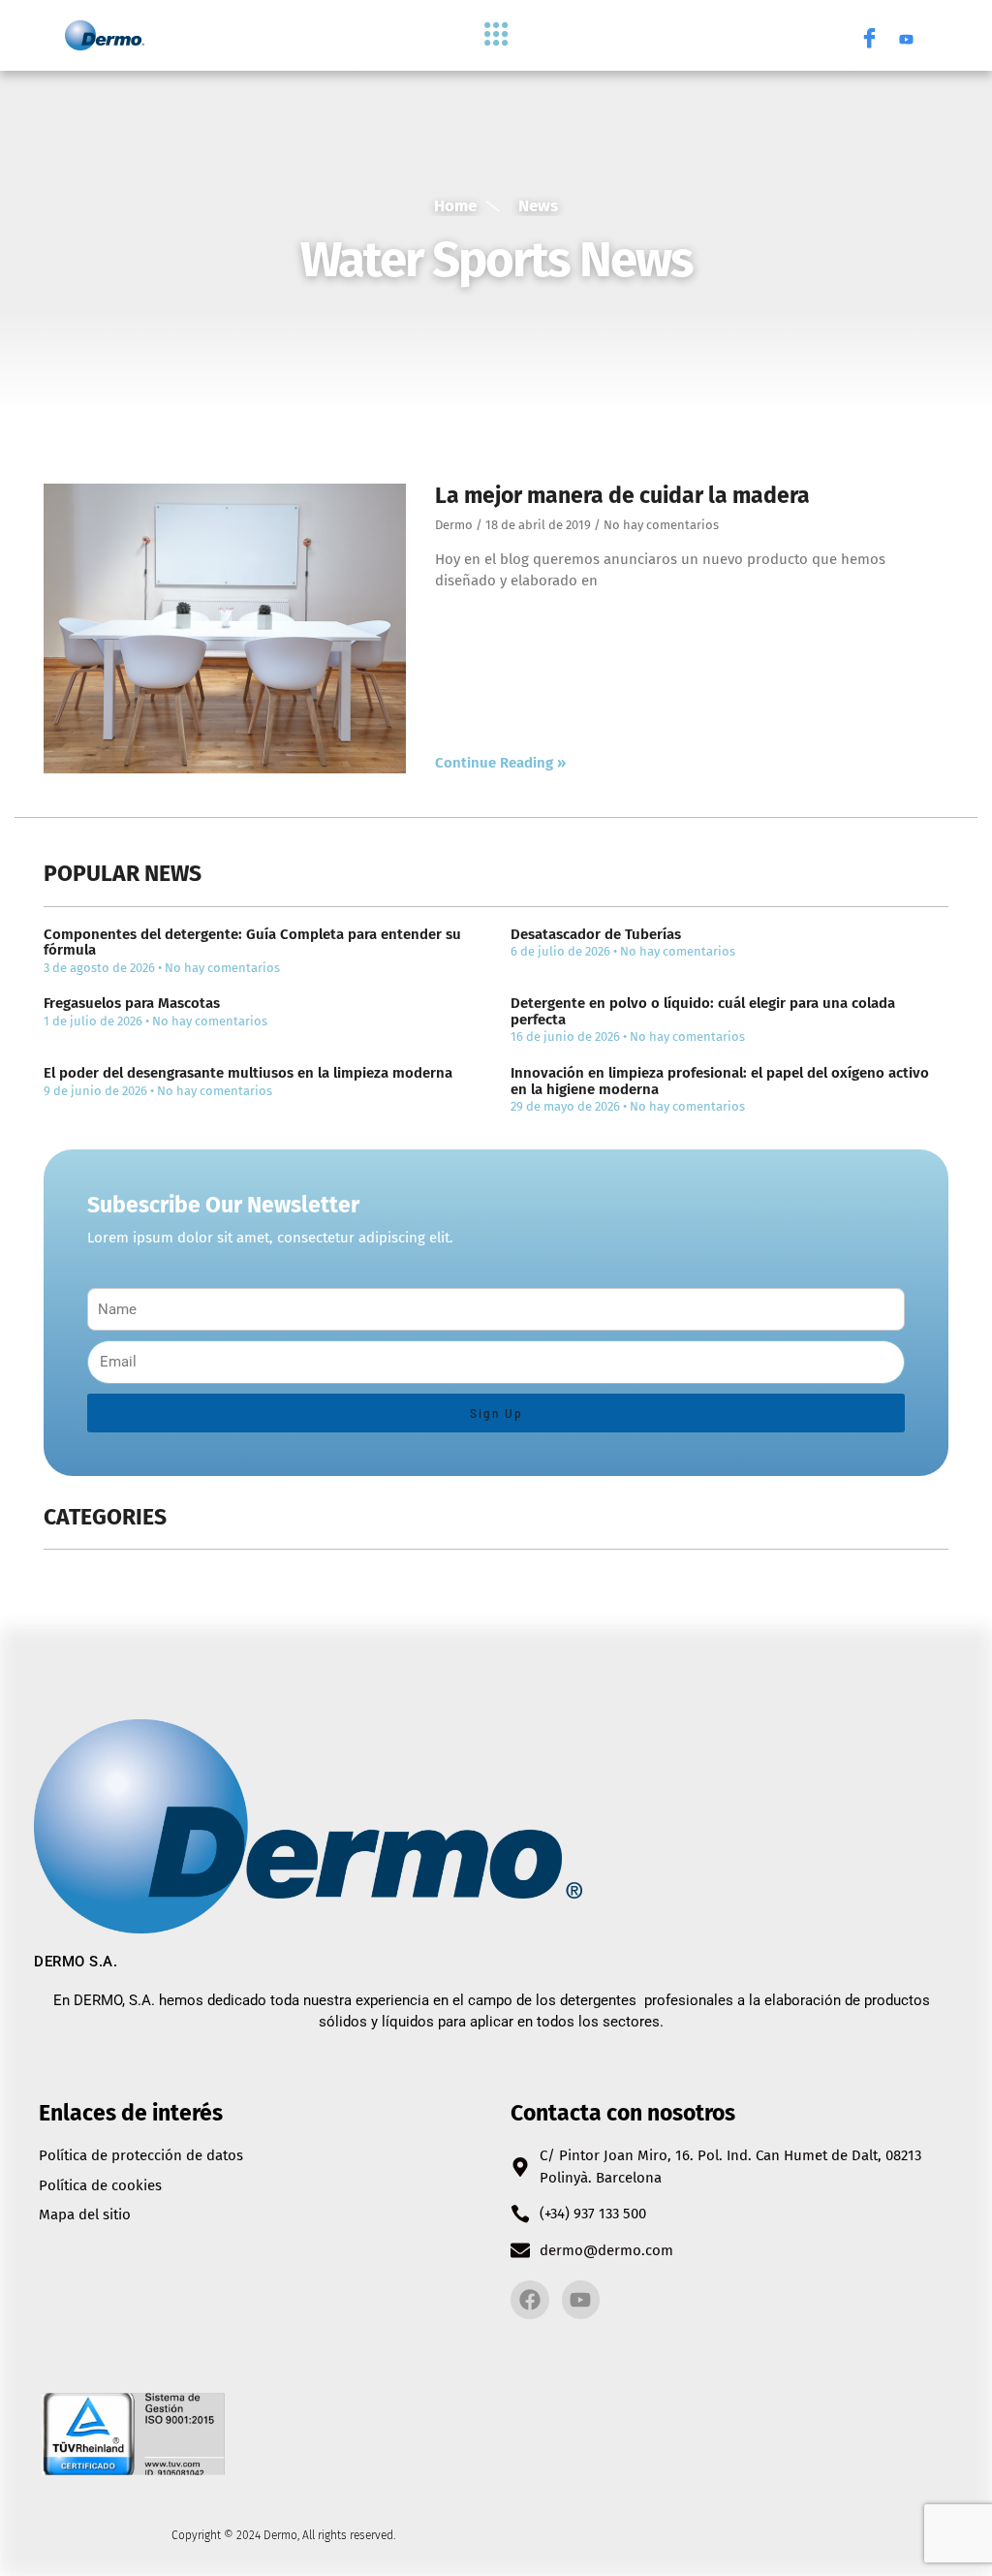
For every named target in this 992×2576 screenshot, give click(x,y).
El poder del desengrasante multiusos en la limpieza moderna (248, 1073)
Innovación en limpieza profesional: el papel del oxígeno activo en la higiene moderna (720, 1081)
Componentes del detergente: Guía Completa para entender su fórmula (252, 942)
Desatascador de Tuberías (596, 934)
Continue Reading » (500, 763)
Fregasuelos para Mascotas (132, 1003)
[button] (496, 35)
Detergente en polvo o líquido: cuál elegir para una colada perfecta (703, 1011)
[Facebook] (869, 36)
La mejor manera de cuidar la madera (622, 495)
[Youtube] (906, 36)
